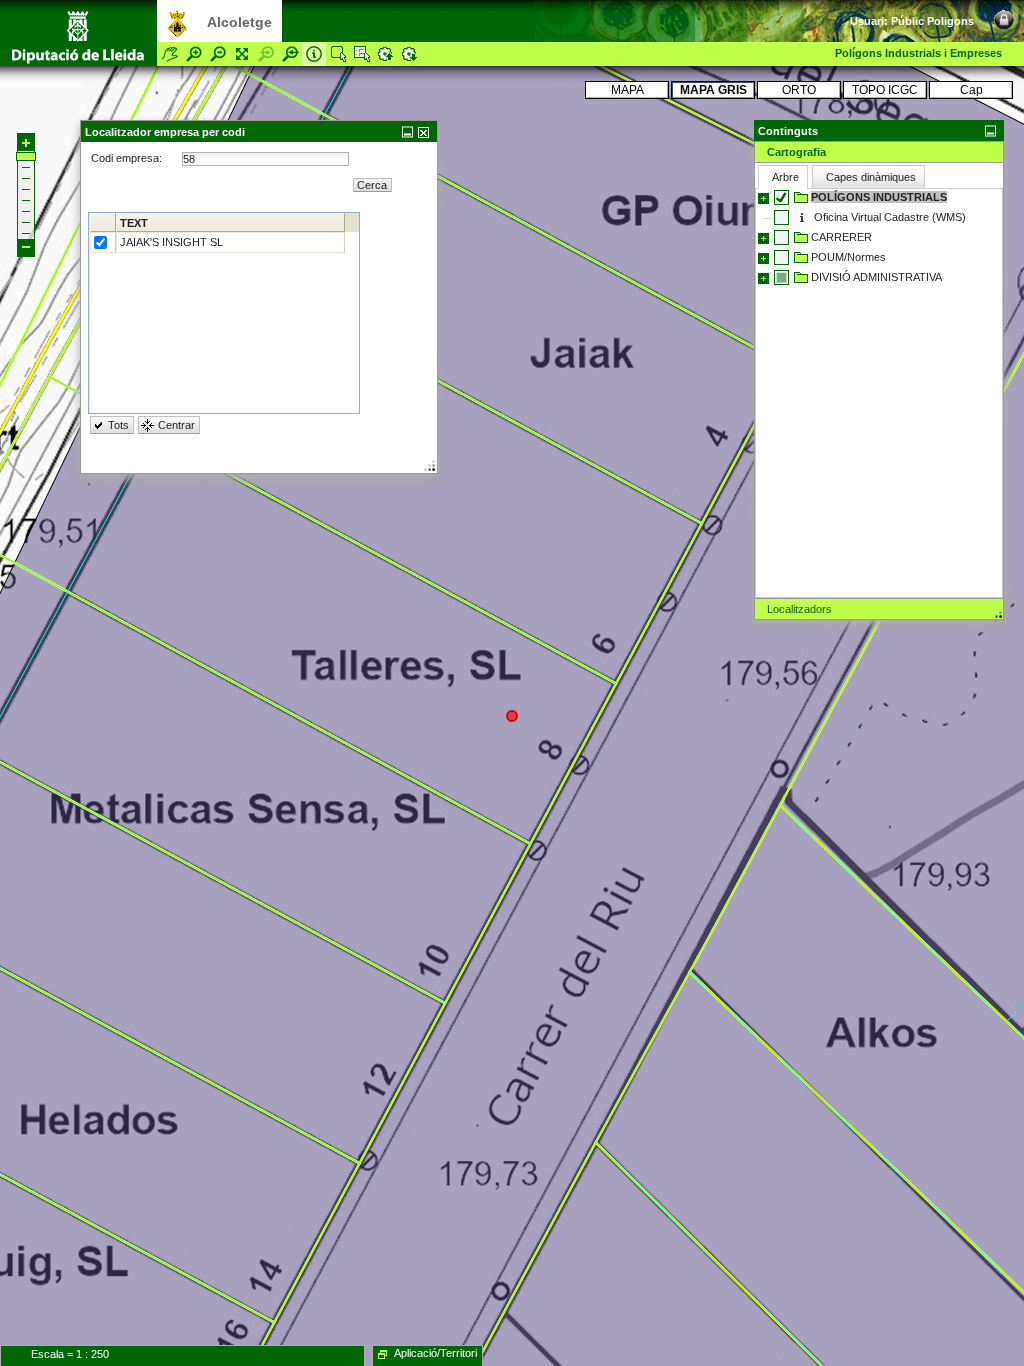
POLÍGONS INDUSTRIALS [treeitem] (879, 197)
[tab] (879, 152)
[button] (879, 130)
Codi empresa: (128, 158)
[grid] (224, 313)
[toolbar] (984, 10)
